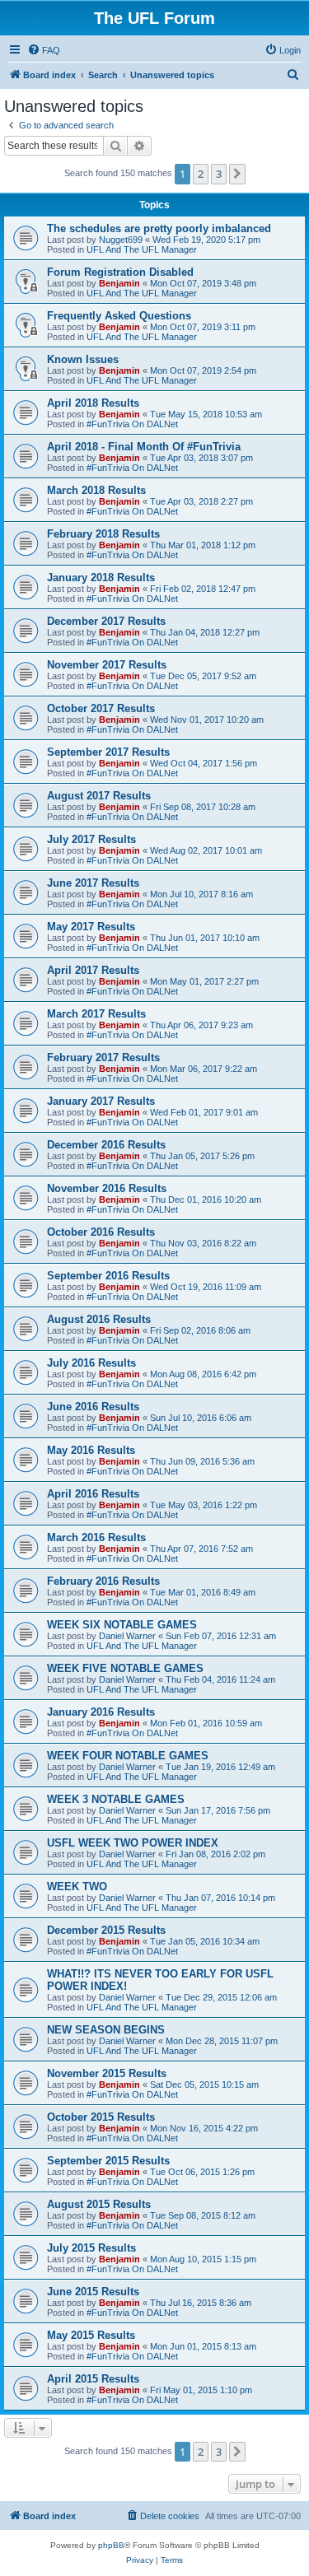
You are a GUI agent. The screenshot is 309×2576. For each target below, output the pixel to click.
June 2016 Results (93, 1407)
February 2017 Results (103, 1057)
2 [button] (201, 174)
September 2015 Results (108, 2161)
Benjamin (119, 283)
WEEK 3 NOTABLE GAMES (116, 1799)
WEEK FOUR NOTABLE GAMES (128, 1756)
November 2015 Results (107, 2073)
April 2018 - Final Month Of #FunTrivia (144, 447)
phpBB (111, 2545)
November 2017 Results (107, 665)
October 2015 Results (101, 2117)
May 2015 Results (91, 2335)
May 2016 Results (91, 1450)
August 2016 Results (99, 1319)
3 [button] (219, 174)
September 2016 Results (108, 1276)
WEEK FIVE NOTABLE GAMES (125, 1668)
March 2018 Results (96, 490)
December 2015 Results (106, 1930)
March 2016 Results (96, 1537)
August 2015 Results (99, 2204)
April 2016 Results (93, 1494)
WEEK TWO (77, 1887)
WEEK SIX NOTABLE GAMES (122, 1625)
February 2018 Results (103, 534)
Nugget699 (121, 240)
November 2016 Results (107, 1188)
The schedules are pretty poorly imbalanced (159, 228)
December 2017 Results (106, 621)
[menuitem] (44, 50)
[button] (237, 174)
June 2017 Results (93, 883)
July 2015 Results (91, 2248)
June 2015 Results (93, 2292)
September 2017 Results (108, 752)
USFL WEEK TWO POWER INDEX (133, 1843)
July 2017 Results (91, 839)
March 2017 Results (96, 1014)
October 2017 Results (101, 708)
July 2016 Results (91, 1363)
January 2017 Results (101, 1101)
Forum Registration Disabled (120, 272)
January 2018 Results (101, 578)
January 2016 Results (101, 1712)
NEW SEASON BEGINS (106, 2030)
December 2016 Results (106, 1145)
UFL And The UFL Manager (142, 249)
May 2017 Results (91, 927)
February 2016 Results (103, 1581)
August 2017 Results (99, 796)
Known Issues (83, 359)
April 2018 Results (93, 403)
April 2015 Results (93, 2379)
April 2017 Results (93, 970)
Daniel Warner (127, 1636)
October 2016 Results (101, 1232)
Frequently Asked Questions (119, 316)
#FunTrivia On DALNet (132, 424)
